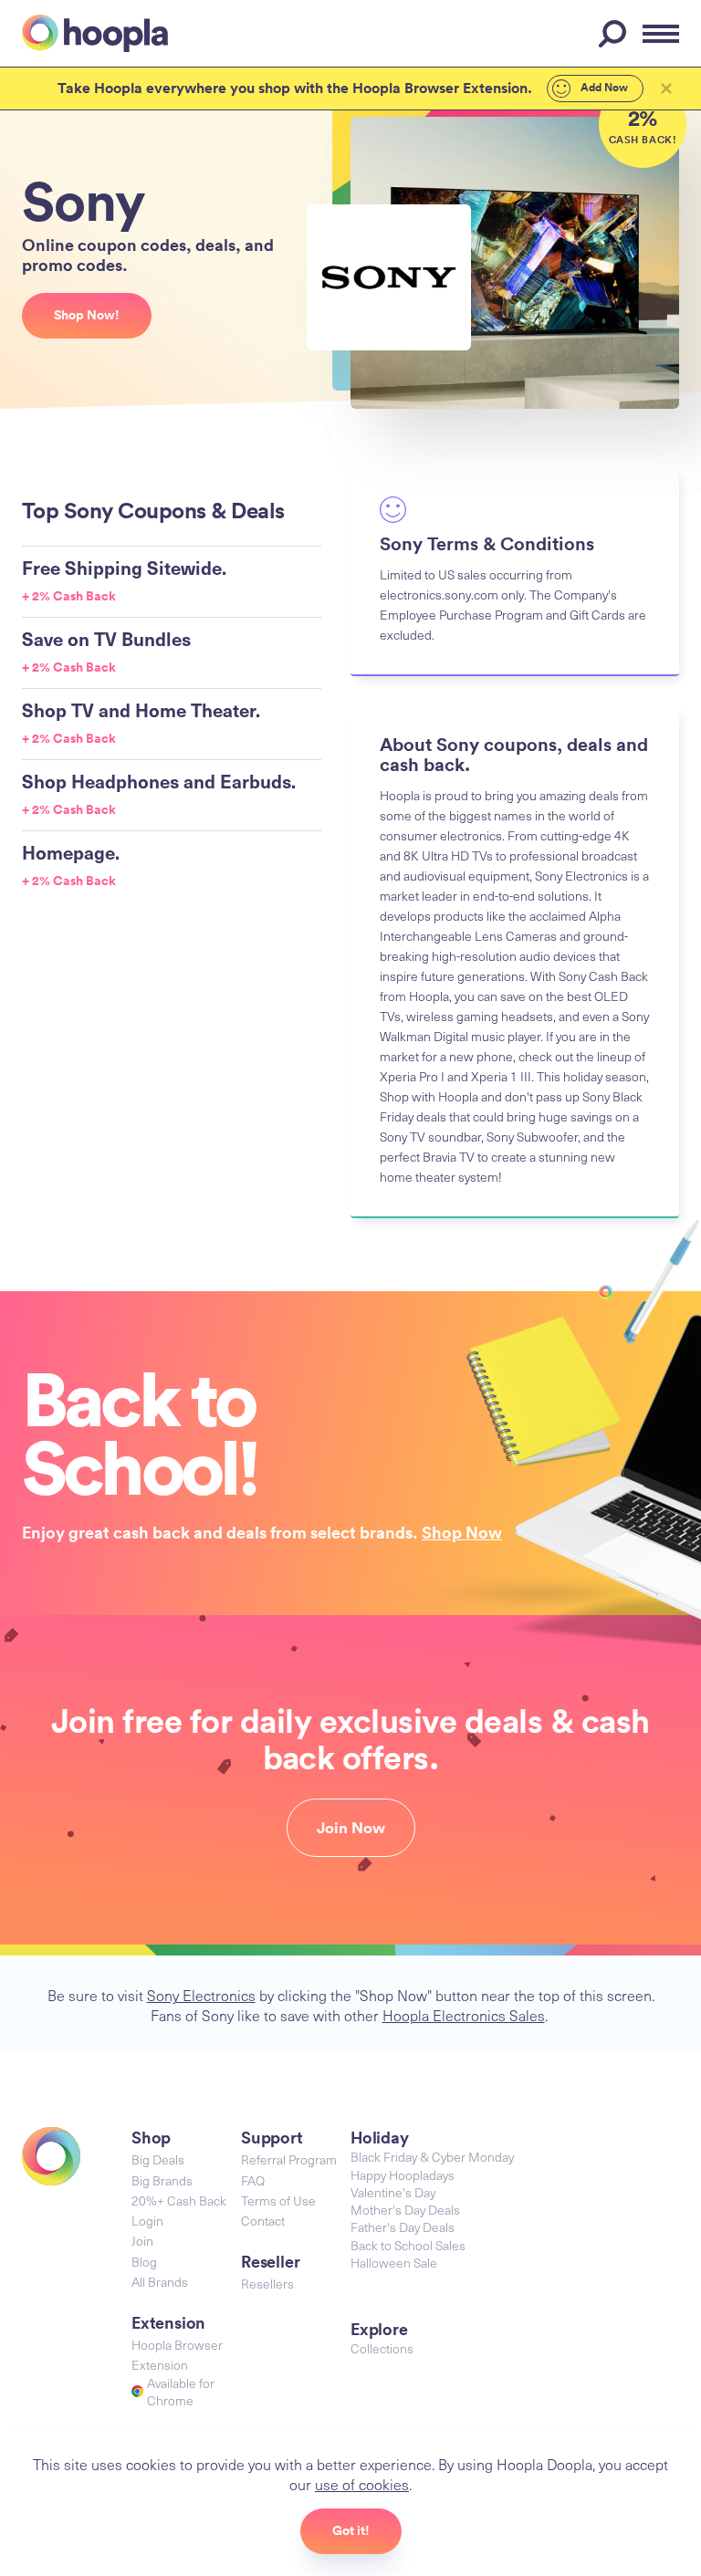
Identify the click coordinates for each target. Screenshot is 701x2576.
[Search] (615, 34)
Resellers (267, 2284)
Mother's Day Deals (405, 2210)
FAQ (253, 2180)
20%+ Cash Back (179, 2201)
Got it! (351, 2530)
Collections (382, 2348)
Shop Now (462, 1532)
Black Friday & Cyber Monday (432, 2157)
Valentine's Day (393, 2192)
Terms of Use (278, 2201)
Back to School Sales (408, 2245)
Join (142, 2241)
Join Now (351, 1828)
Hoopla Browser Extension (177, 2355)
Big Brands (162, 2180)
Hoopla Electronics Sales (464, 2015)
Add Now (603, 88)
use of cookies (362, 2484)
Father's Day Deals (403, 2227)
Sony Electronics (201, 1995)
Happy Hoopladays (403, 2175)
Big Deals (158, 2159)
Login (147, 2221)
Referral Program (289, 2159)
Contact (263, 2221)
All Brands (160, 2282)
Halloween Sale (394, 2263)
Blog (144, 2262)
